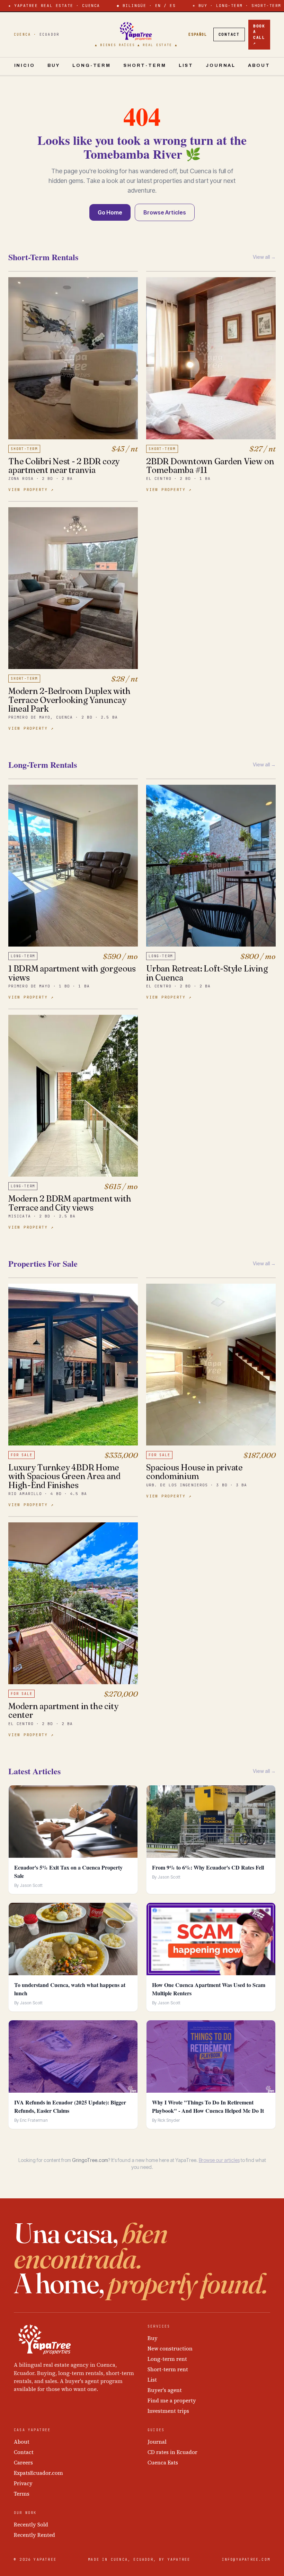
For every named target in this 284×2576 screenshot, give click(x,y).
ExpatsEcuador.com (38, 2473)
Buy (54, 65)
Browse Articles (165, 212)
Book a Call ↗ (259, 35)
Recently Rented (34, 2535)
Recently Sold (31, 2525)
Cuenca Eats (163, 2463)
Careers (23, 2463)
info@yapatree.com (246, 2560)
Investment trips (168, 2411)
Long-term (92, 65)
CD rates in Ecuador (172, 2452)
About (259, 65)
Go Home (110, 212)
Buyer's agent (165, 2390)
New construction (170, 2349)
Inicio (25, 65)
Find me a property (172, 2401)
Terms (22, 2494)
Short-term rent (168, 2369)
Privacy (23, 2483)
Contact (229, 34)
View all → (264, 257)
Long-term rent (167, 2359)
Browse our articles (219, 2160)
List (186, 65)
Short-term (145, 65)
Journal (221, 65)
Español (198, 34)
